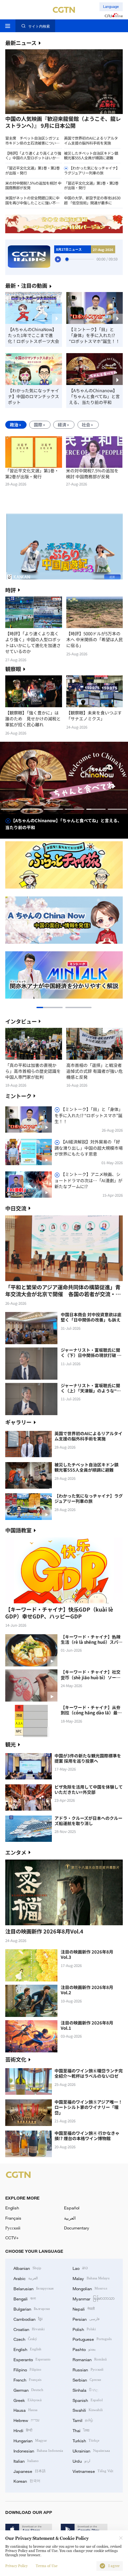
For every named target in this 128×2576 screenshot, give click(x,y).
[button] (34, 115)
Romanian (90, 2359)
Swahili (88, 2410)
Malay (91, 2278)
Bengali (25, 2298)
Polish (84, 2329)
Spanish (88, 2400)
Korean (27, 2481)
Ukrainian (91, 2451)
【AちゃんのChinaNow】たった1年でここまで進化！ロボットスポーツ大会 (33, 335)
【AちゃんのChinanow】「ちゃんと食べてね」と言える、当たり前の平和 (94, 396)
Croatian (29, 2329)
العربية (70, 2218)
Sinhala (85, 2390)
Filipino (27, 2369)
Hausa (25, 2410)
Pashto (84, 2349)
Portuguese (92, 2339)
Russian (88, 2369)
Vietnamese (93, 2471)
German (28, 2390)
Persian (86, 2319)
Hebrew (26, 2420)
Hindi (23, 2430)
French (27, 2380)
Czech (25, 2339)
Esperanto (32, 2359)
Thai (81, 2430)
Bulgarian (32, 2309)
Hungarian (30, 2440)
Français (13, 2218)
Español (72, 2208)
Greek (28, 2400)
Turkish (86, 2440)
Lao (80, 2268)
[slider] (67, 259)
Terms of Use (47, 2566)
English (12, 2208)
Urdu (81, 2461)
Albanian (27, 2268)
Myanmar (94, 2298)
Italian (26, 2461)
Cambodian (28, 2319)
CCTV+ (12, 2238)
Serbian (87, 2380)
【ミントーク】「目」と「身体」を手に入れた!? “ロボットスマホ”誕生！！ (94, 335)
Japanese (30, 2471)
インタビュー (21, 1021)
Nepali (84, 2309)
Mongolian (90, 2288)
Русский (13, 2228)
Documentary (77, 2228)
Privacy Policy (16, 2566)
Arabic (26, 2278)
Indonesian (38, 2451)
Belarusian (33, 2288)
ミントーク (18, 1096)
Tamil (83, 2420)
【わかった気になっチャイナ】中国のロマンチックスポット (33, 396)
